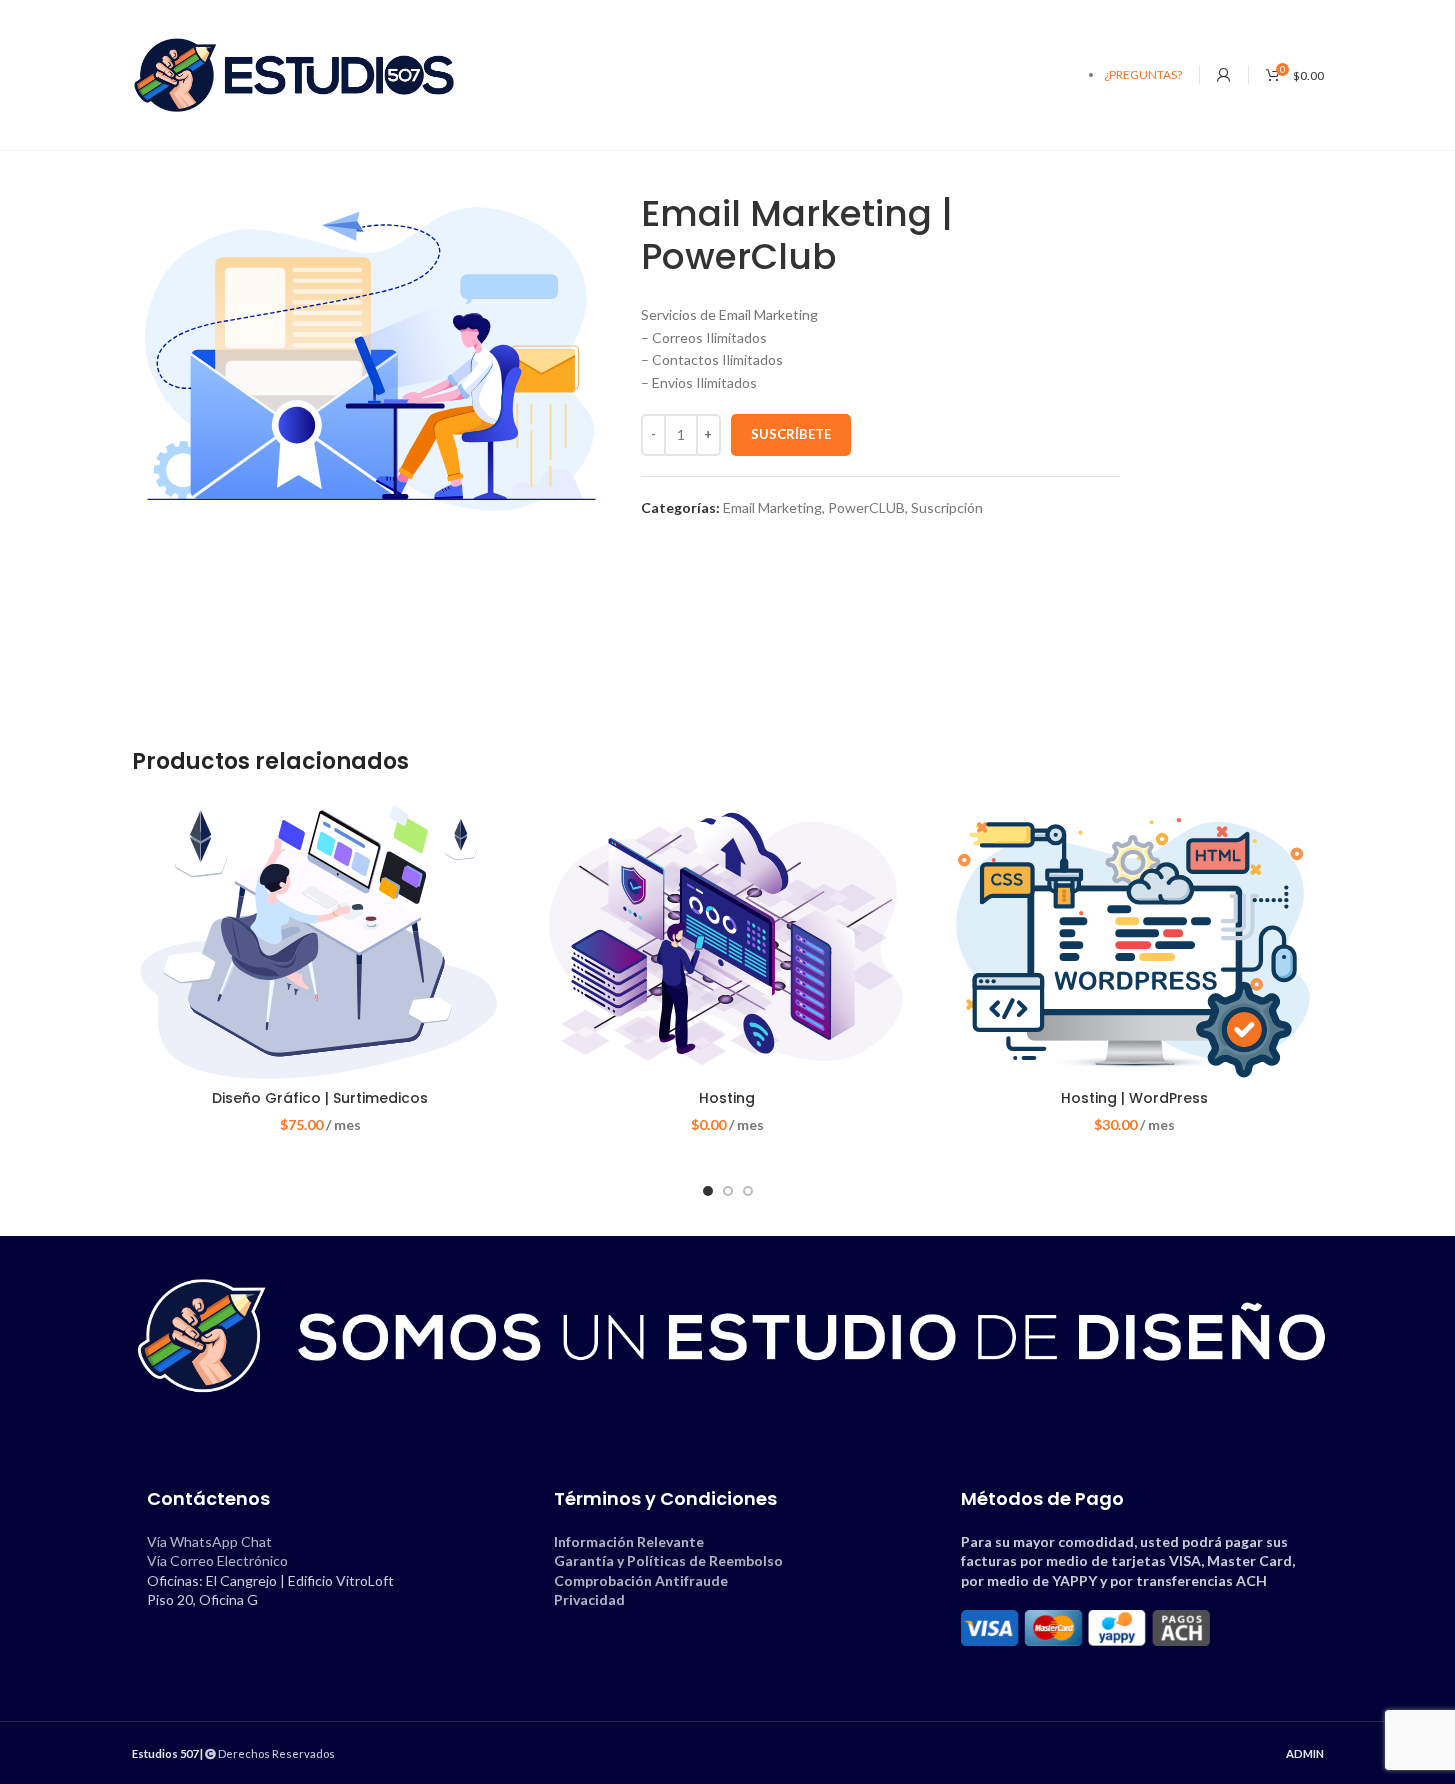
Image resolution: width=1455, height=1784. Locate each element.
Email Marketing (772, 507)
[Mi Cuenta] (1224, 75)
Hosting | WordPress (1134, 1098)
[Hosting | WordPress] (1134, 939)
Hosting (727, 1098)
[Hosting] (727, 939)
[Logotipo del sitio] (294, 73)
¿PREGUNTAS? (1143, 74)
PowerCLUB (866, 507)
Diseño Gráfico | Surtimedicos (320, 1098)
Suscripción (947, 507)
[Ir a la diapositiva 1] (708, 1191)
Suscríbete (791, 434)
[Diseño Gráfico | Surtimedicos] (320, 939)
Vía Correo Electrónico (217, 1560)
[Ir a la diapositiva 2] (728, 1191)
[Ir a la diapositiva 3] (748, 1191)
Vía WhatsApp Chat (209, 1541)
